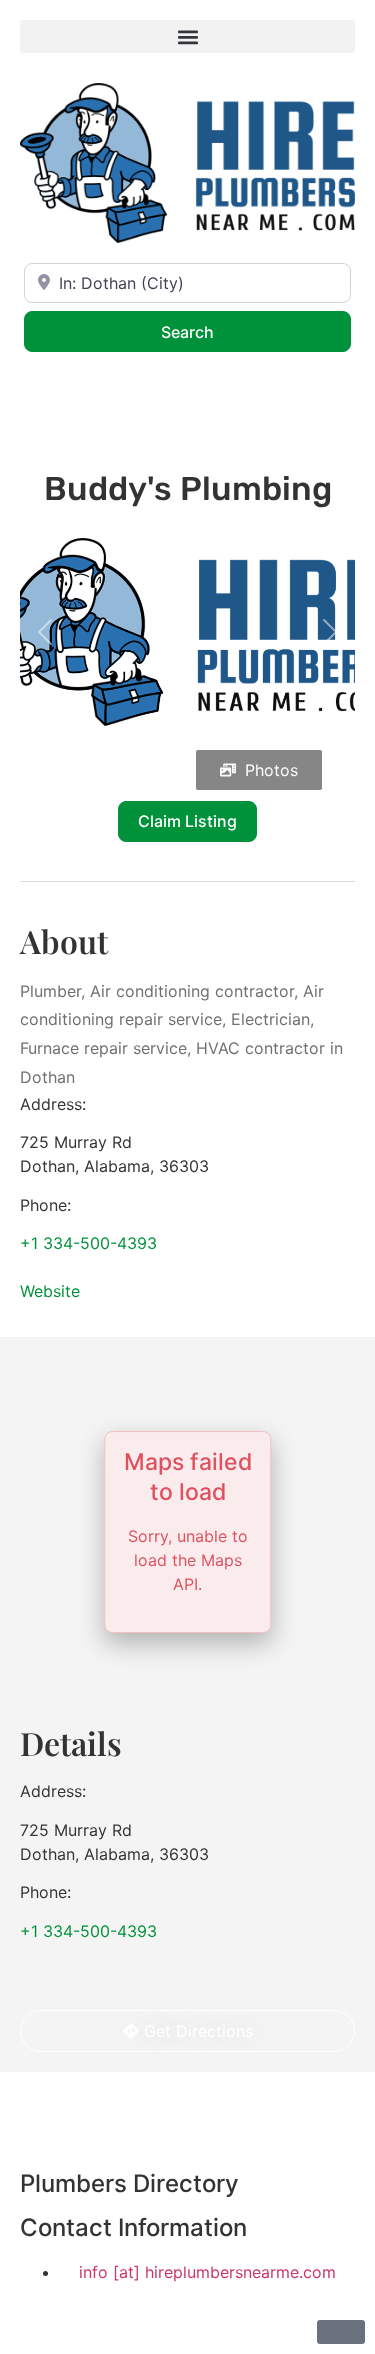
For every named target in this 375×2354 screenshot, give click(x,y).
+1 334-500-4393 (88, 1243)
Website (50, 1291)
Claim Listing (187, 821)
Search (213, 331)
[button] (187, 36)
